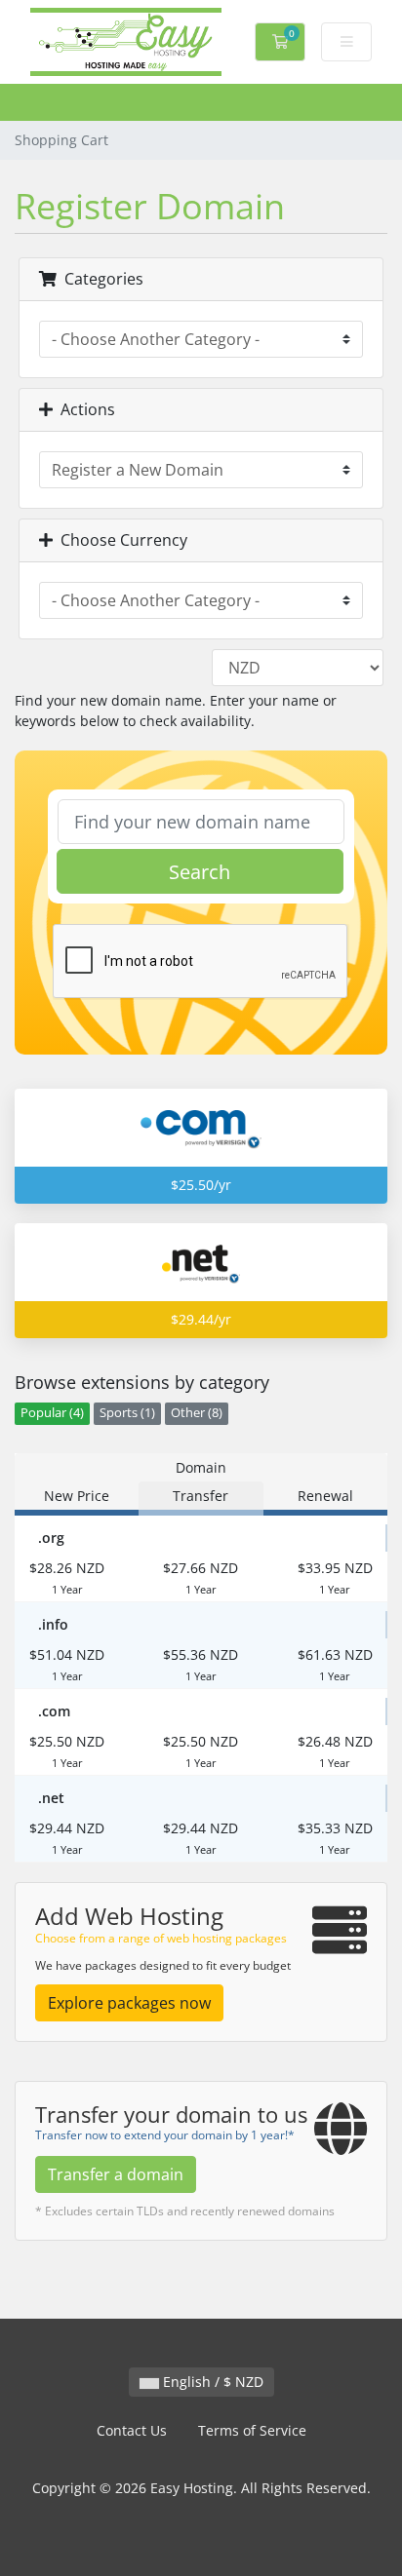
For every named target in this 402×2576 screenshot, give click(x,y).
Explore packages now (129, 2003)
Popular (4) (52, 1413)
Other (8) (197, 1413)
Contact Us (132, 2430)
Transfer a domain (116, 2174)
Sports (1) (127, 1413)
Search (200, 872)
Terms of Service (252, 2430)
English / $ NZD (211, 2382)
